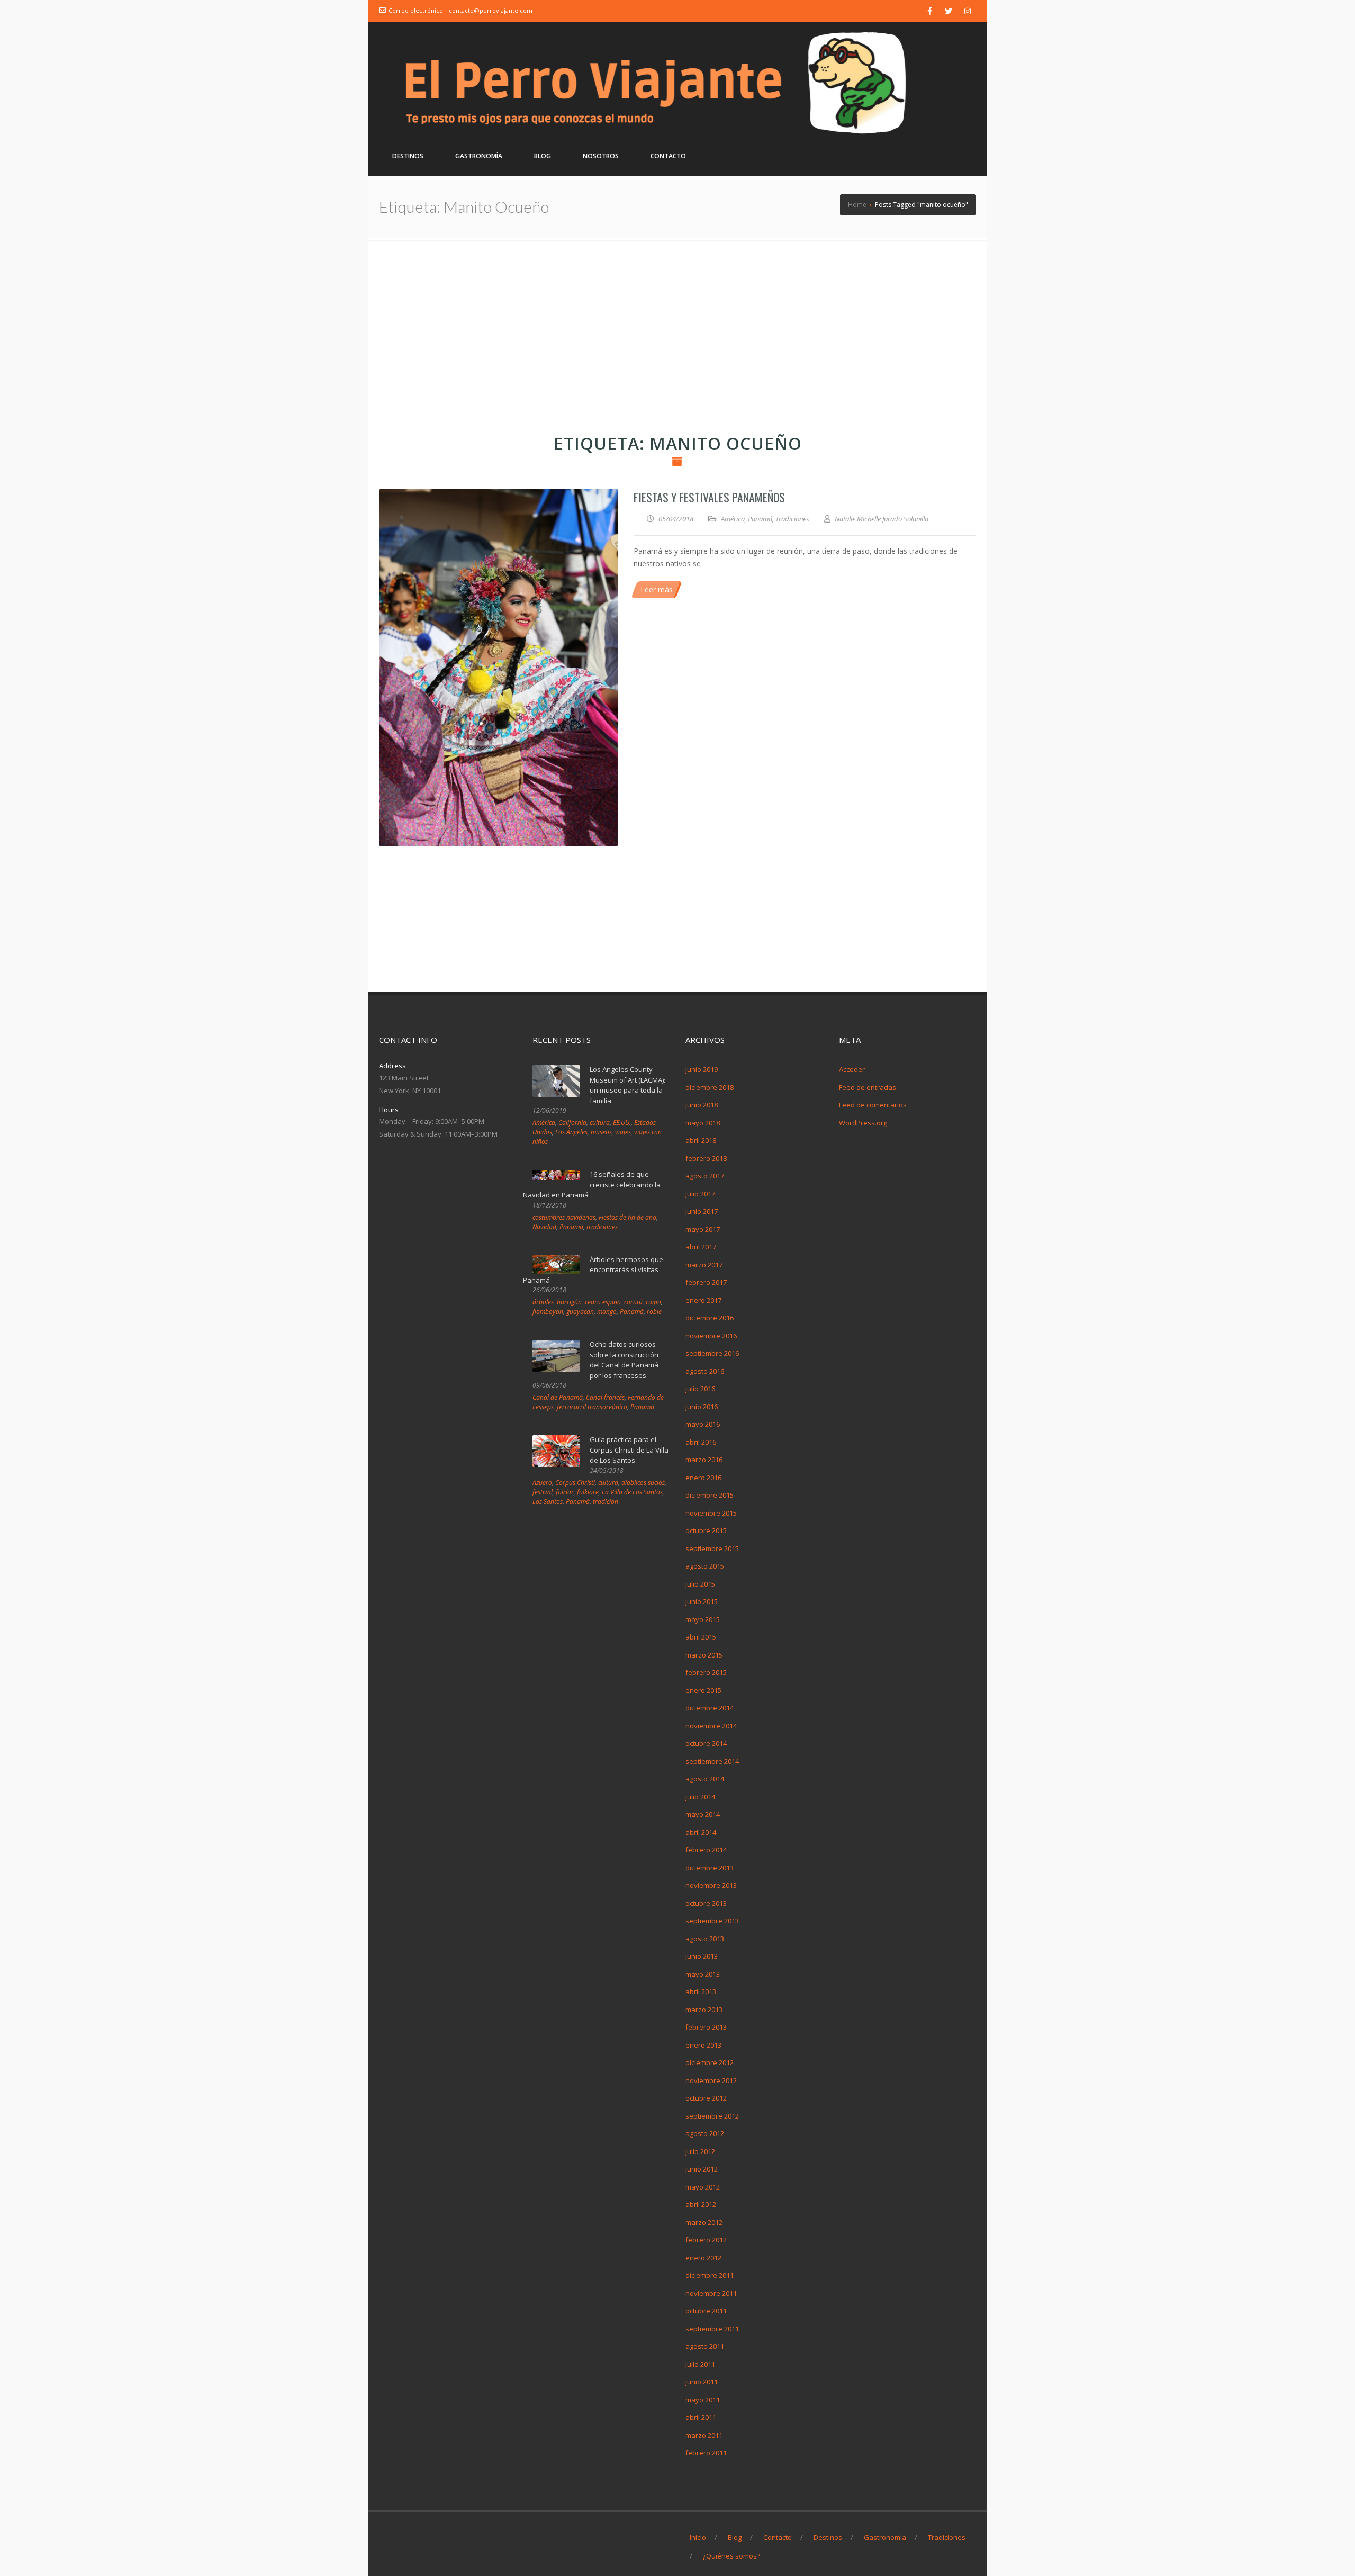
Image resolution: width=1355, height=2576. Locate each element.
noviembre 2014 (711, 1726)
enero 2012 (703, 2258)
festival (543, 1492)
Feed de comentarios (873, 1105)
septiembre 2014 (712, 1761)
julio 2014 (700, 1797)
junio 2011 (702, 2382)
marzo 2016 (704, 1460)
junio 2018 (702, 1105)
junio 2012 (702, 2169)
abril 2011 (701, 2417)
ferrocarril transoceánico (592, 1407)
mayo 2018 (703, 1123)
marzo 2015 (704, 1655)
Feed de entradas (868, 1087)
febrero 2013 (706, 2027)
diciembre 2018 (710, 1087)
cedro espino (603, 1302)
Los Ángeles (571, 1132)
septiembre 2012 (712, 2116)
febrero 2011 (706, 2453)
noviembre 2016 (711, 1336)
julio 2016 (700, 1389)
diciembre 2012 (710, 2062)
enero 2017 (703, 1300)
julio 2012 (700, 2151)
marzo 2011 (704, 2435)
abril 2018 (701, 1140)
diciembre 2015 (710, 1495)
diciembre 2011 (710, 2275)
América (733, 519)
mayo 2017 (703, 1229)
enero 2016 (703, 1478)
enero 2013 (703, 2045)
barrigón (569, 1302)
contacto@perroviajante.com (491, 10)
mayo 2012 (703, 2187)
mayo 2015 (703, 1619)
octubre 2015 (706, 1530)
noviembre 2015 (711, 1513)
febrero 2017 (706, 1282)
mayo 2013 (703, 1974)
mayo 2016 (703, 1424)
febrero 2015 (706, 1672)
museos (601, 1132)
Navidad (544, 1227)
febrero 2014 (706, 1850)
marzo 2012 (704, 2222)
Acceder (852, 1069)
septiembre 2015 (712, 1548)
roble (654, 1312)
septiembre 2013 (712, 1921)
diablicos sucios (643, 1483)
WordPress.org (863, 1123)
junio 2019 (702, 1069)
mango (607, 1312)
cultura (600, 1123)
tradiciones (602, 1227)
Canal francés (605, 1397)
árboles (543, 1302)
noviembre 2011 (711, 2293)
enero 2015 (703, 1690)
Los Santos (548, 1502)
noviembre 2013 (711, 1885)
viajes (623, 1132)
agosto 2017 (705, 1176)
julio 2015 (700, 1584)
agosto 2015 (705, 1566)
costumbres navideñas (564, 1217)
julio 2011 (700, 2364)
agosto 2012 (705, 2133)
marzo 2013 (704, 2010)
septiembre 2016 (712, 1353)
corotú (633, 1302)
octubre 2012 (706, 2098)
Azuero (542, 1483)
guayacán (580, 1312)
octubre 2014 (706, 1743)
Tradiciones (792, 519)
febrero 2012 (706, 2240)
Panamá (760, 519)
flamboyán (548, 1312)
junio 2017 (702, 1211)
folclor (565, 1492)
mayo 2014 (703, 1814)
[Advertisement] (677, 319)
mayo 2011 (703, 2400)
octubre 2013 (706, 1903)
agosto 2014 (705, 1779)
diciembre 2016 (710, 1318)
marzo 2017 (704, 1265)
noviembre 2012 (711, 2080)
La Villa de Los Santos (632, 1492)
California (572, 1123)
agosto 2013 (705, 1939)
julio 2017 (700, 1194)
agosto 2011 (705, 2346)
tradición (606, 1502)
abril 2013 (701, 1992)
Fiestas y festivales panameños (709, 497)
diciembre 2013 (710, 1868)
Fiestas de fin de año (627, 1217)
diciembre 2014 (710, 1708)
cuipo (653, 1302)
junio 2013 (702, 1956)
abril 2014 (701, 1832)
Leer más (657, 589)
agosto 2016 (705, 1371)
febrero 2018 (706, 1158)
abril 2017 (701, 1247)
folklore (588, 1492)
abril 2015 (701, 1637)
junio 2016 (702, 1407)
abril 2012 (701, 2204)
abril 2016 (701, 1442)
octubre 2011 (706, 2311)
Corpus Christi (575, 1483)
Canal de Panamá (558, 1397)
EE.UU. (622, 1123)
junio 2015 (702, 1601)
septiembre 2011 (712, 2329)
